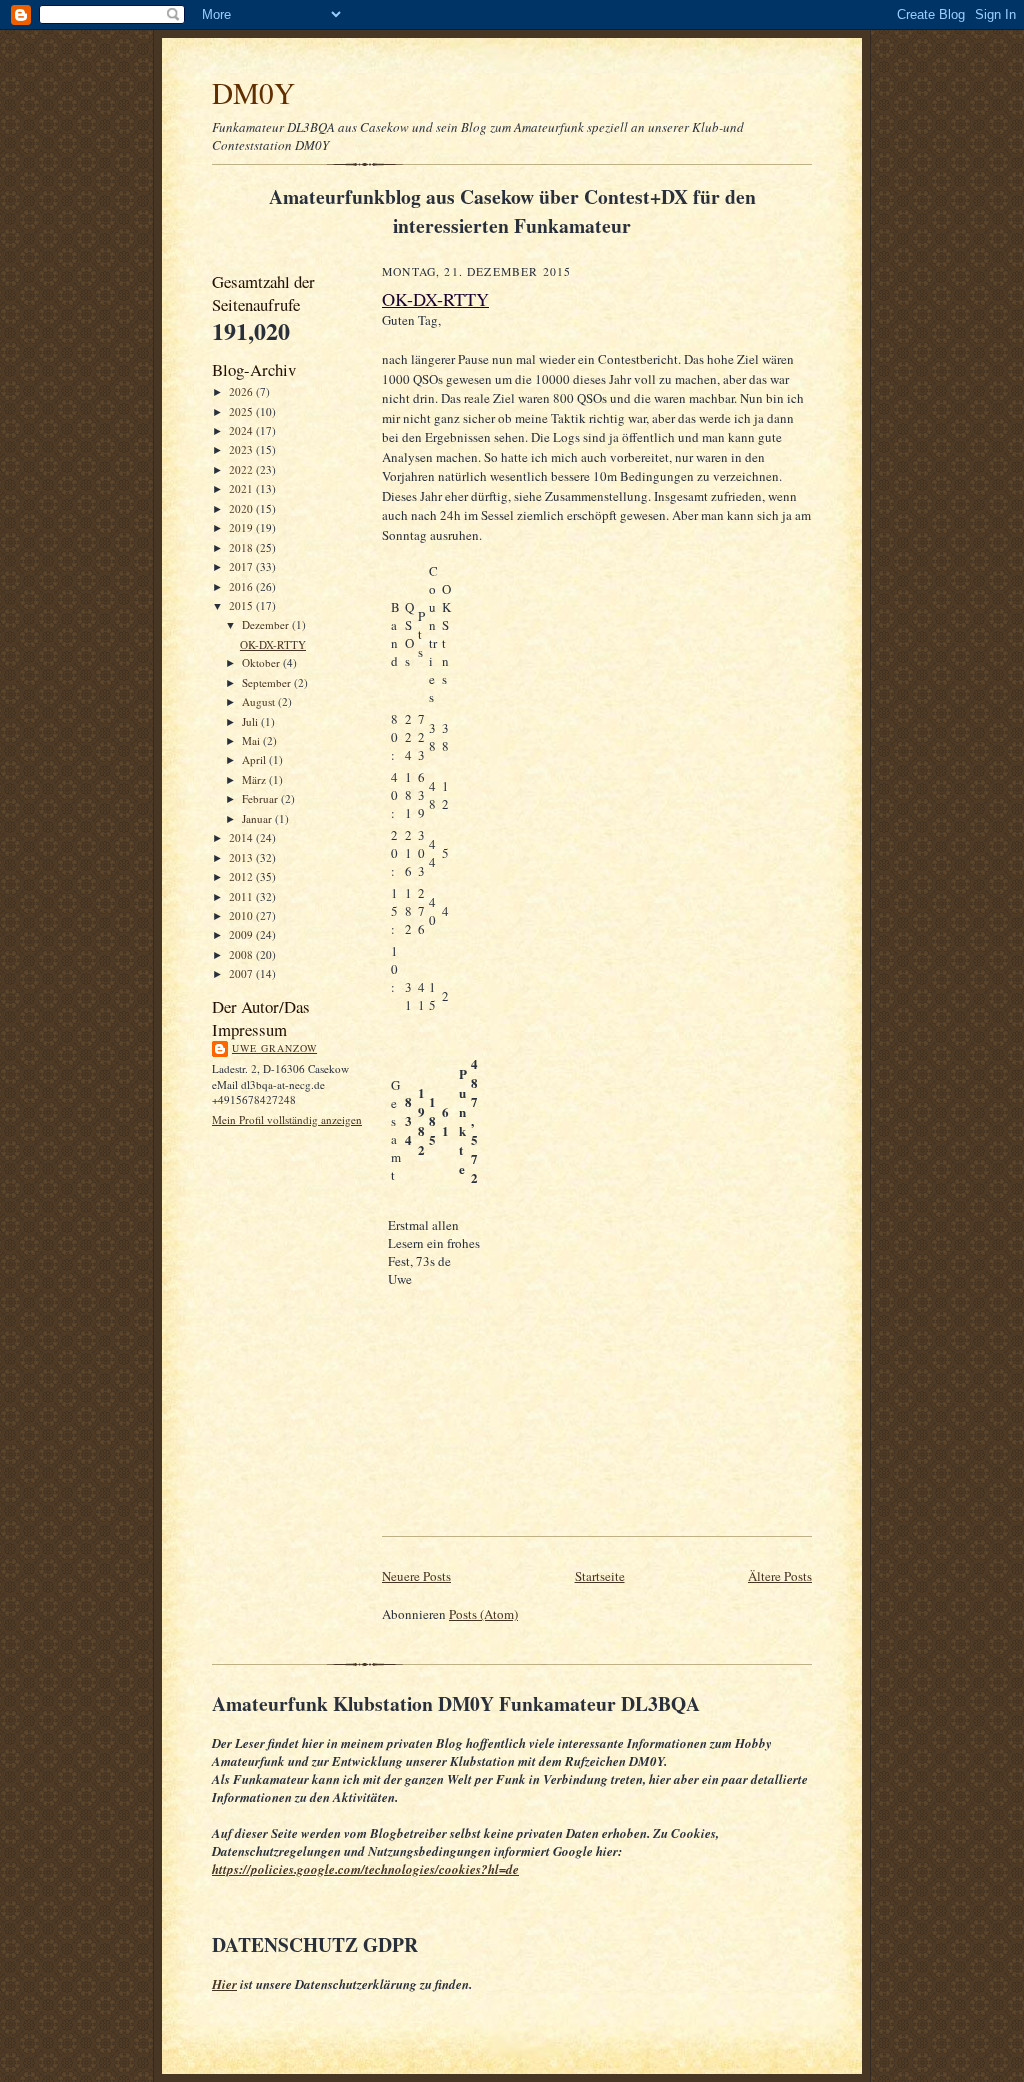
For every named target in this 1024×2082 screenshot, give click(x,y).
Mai (252, 740)
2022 (242, 469)
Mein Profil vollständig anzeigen (287, 1119)
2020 (242, 508)
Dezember (267, 624)
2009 (242, 934)
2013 (242, 857)
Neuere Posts (416, 1576)
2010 (242, 915)
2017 (242, 566)
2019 (242, 527)
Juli (251, 721)
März (255, 779)
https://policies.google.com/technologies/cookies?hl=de (365, 1869)
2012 (242, 876)
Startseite (600, 1576)
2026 (242, 391)
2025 (242, 411)
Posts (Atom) (483, 1614)
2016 (242, 586)
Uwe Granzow (274, 1048)
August (260, 701)
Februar (261, 798)
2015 (242, 605)
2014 (242, 837)
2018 (242, 547)
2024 (242, 430)
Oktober (262, 662)
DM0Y (253, 92)
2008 (242, 954)
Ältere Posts (780, 1576)
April (255, 759)
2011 (242, 896)
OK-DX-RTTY (273, 644)
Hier (224, 1984)
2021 (242, 488)
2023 (242, 449)
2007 (242, 973)
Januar (258, 818)
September (268, 682)
